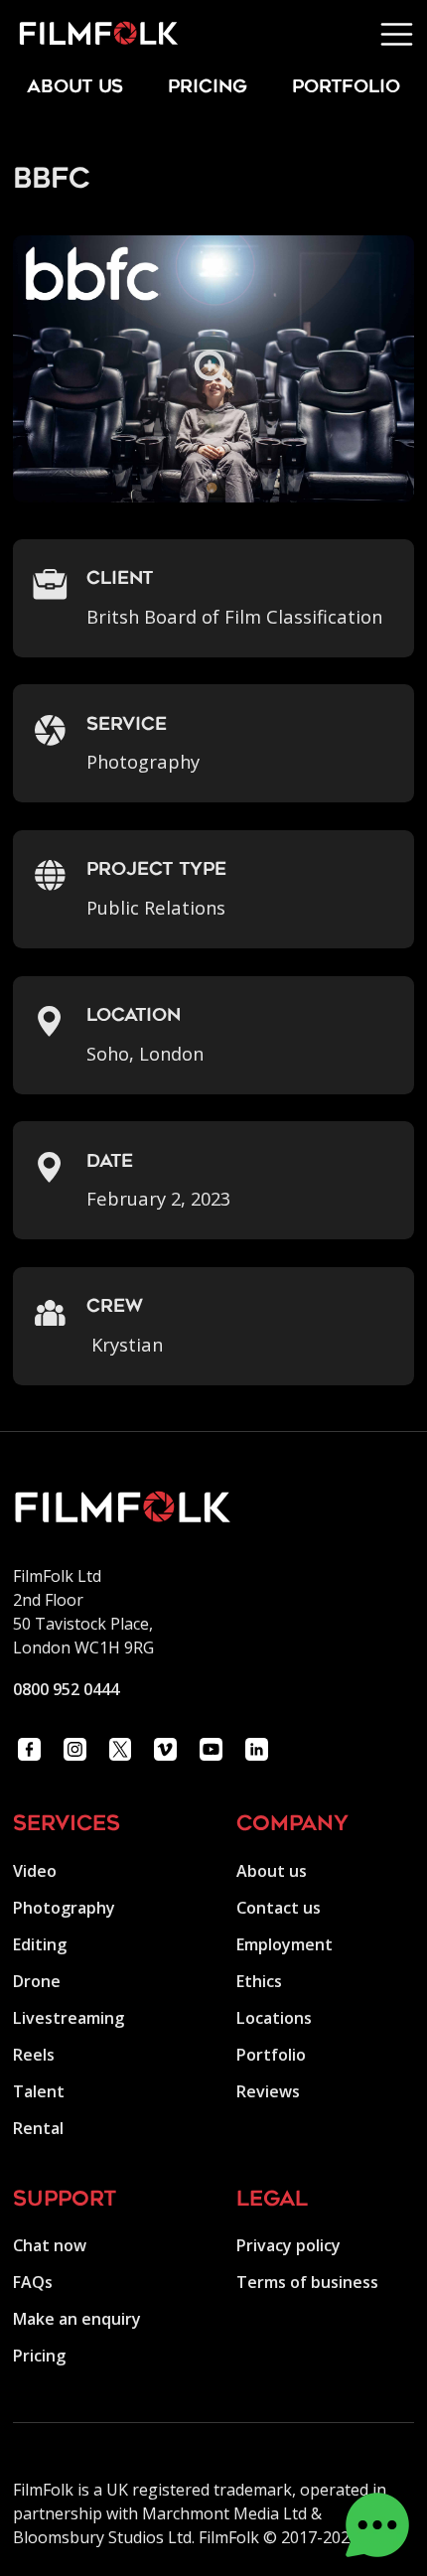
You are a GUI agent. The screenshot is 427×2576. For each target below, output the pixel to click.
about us (75, 88)
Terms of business (307, 2282)
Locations (274, 2018)
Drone (37, 1981)
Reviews (268, 2091)
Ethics (259, 1981)
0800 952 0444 (66, 1689)
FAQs (33, 2282)
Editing (40, 1944)
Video (35, 1871)
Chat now (50, 2245)
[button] (397, 34)
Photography (64, 1908)
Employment (285, 1944)
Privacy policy (288, 2245)
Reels (34, 2055)
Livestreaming (69, 2018)
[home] (89, 34)
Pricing (208, 88)
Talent (39, 2091)
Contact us (279, 1908)
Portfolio (271, 2055)
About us (272, 1871)
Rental (38, 2128)
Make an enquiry (77, 2319)
